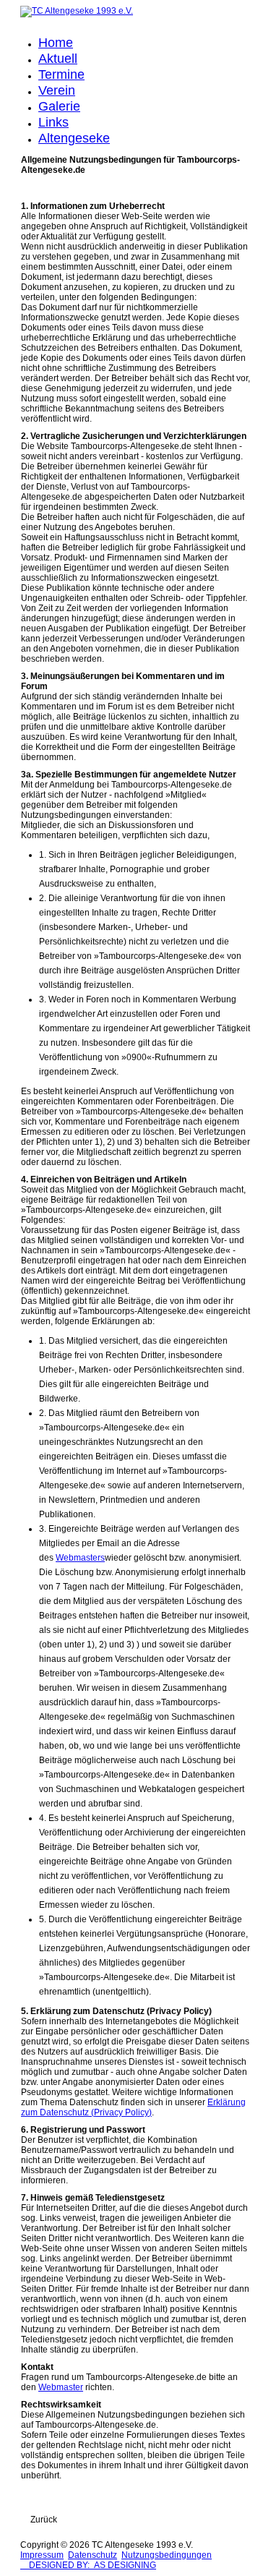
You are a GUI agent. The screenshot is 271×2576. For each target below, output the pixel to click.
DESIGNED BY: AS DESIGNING (88, 2565)
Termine (61, 74)
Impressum (42, 2555)
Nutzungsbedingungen (167, 2555)
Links (53, 122)
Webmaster (61, 2387)
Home (56, 43)
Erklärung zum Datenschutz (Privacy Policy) (133, 2107)
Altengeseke (74, 138)
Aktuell (58, 59)
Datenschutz (93, 2555)
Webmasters (80, 1558)
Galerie (59, 106)
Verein (57, 90)
